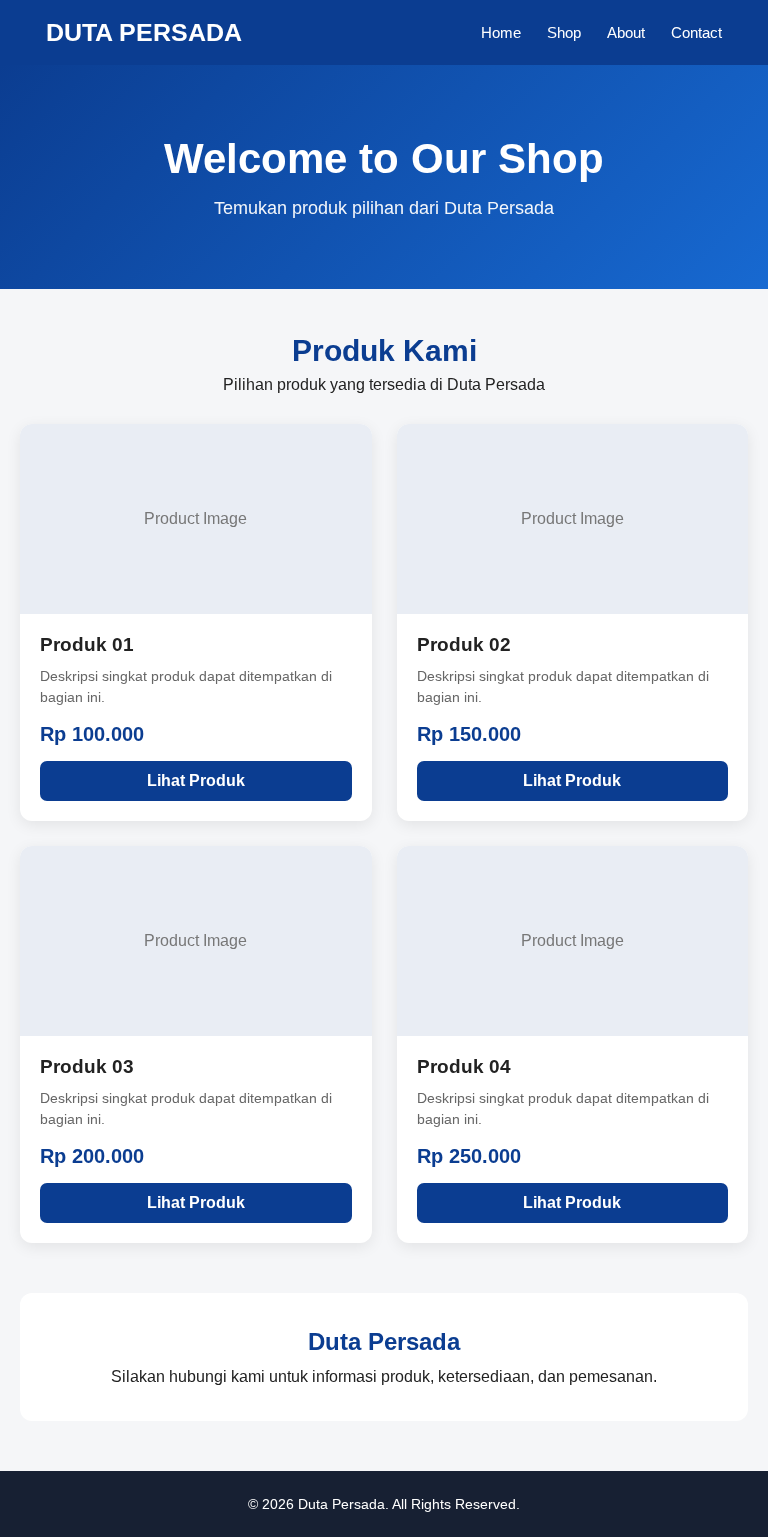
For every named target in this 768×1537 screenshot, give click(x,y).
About (626, 32)
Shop (564, 32)
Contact (696, 32)
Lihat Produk (196, 780)
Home (501, 32)
